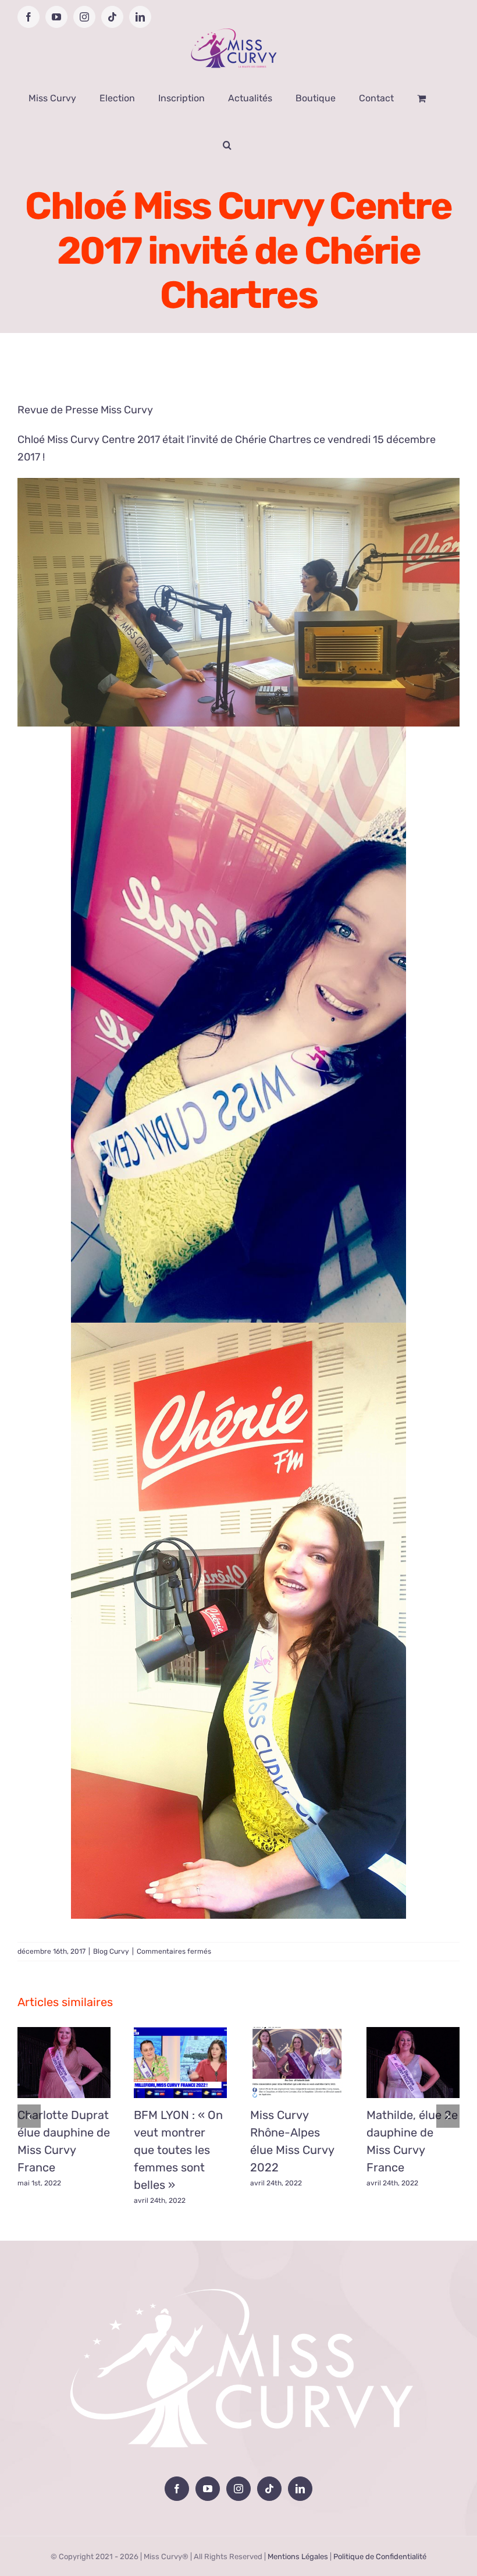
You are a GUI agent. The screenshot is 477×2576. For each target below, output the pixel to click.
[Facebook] (177, 2489)
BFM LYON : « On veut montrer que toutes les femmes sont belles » (178, 2150)
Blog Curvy (111, 1951)
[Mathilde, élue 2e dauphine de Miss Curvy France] (413, 2063)
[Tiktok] (269, 2489)
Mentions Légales (298, 2556)
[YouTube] (208, 2489)
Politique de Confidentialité (380, 2556)
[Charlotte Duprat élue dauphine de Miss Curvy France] (64, 2063)
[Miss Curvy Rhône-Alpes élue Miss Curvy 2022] (297, 2063)
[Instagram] (238, 2489)
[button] (227, 145)
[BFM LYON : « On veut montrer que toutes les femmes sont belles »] (180, 2063)
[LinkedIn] (300, 2489)
